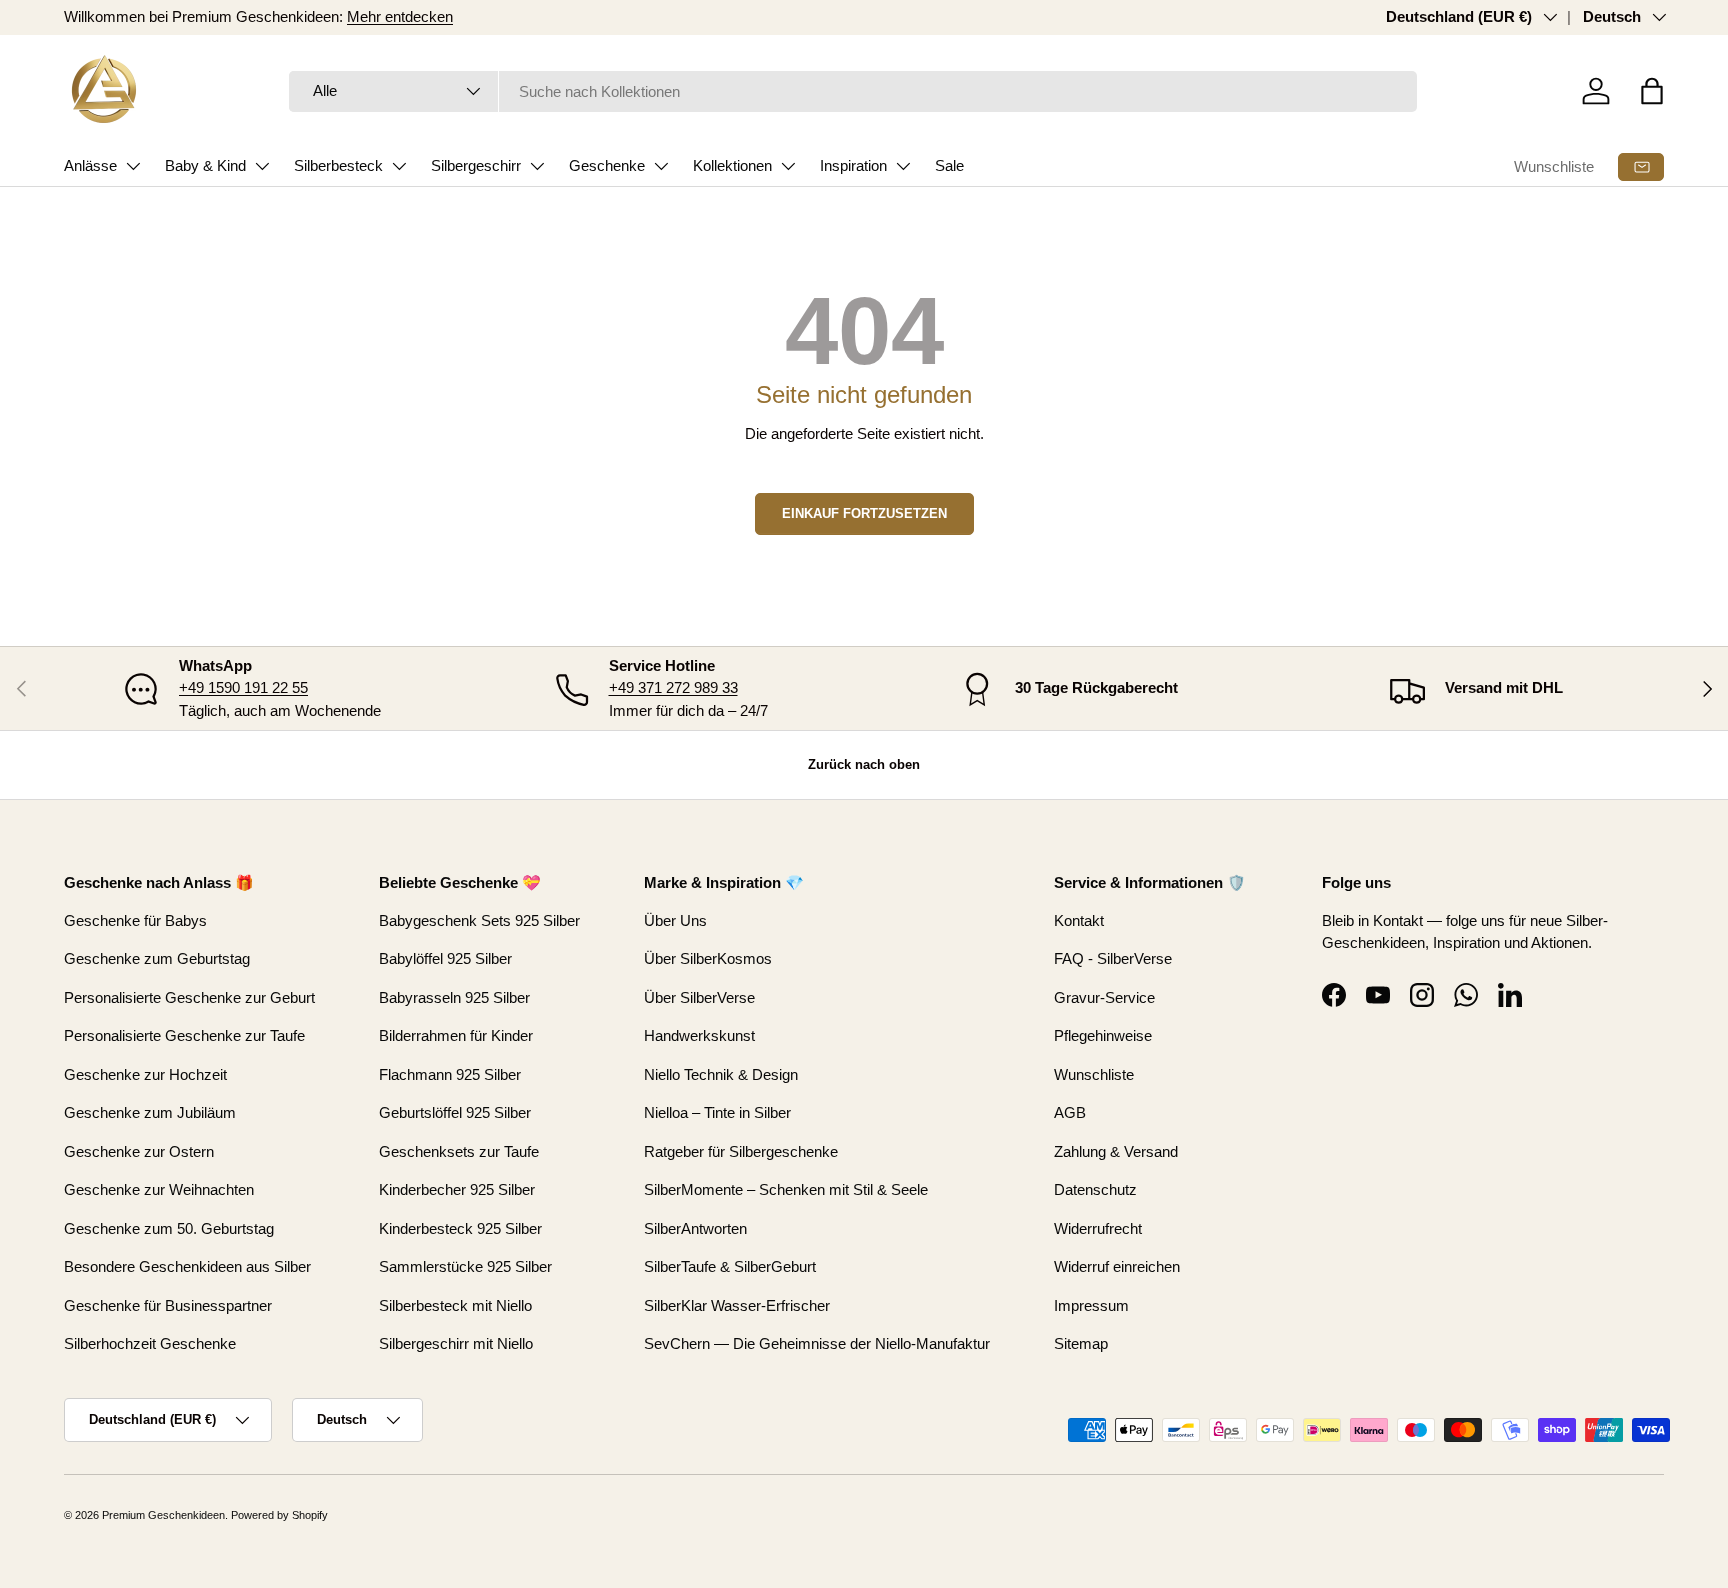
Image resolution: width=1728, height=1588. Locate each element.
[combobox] (853, 91)
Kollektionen (732, 165)
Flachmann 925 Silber (450, 1074)
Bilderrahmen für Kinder (456, 1035)
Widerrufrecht (1098, 1228)
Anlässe (90, 165)
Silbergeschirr (476, 165)
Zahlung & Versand (1116, 1151)
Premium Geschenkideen (163, 1515)
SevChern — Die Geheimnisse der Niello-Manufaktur (817, 1343)
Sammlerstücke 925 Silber (465, 1266)
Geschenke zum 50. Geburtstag (169, 1228)
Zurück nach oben (864, 764)
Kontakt (1079, 920)
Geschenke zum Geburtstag (157, 958)
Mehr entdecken (400, 16)
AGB (1070, 1112)
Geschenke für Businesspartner (168, 1305)
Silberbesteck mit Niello (455, 1305)
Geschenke (607, 165)
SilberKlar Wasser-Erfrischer (737, 1305)
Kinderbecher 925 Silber (457, 1189)
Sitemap (1081, 1343)
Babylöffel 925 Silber (445, 958)
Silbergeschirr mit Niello (456, 1343)
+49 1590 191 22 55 (243, 687)
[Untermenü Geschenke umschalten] (661, 166)
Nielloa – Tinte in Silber (717, 1112)
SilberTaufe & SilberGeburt (730, 1266)
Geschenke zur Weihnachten (159, 1189)
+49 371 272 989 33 (673, 687)
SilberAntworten (695, 1228)
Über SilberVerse (699, 997)
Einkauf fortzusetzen (864, 513)
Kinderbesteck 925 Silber (460, 1228)
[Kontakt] (1641, 167)
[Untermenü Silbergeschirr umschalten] (537, 166)
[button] (1652, 91)
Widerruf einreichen (1117, 1266)
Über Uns (675, 920)
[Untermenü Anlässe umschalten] (133, 166)
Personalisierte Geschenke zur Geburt (189, 997)
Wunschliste (1554, 166)
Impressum (1091, 1305)
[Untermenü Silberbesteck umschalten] (399, 166)
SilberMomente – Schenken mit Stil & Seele (786, 1189)
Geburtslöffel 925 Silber (455, 1112)
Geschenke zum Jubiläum (150, 1112)
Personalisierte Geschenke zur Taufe (184, 1035)
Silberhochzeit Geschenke (150, 1343)
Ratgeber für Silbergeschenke (741, 1151)
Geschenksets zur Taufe (459, 1151)
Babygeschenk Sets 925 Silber (479, 920)
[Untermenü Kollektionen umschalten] (788, 166)
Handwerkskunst (699, 1035)
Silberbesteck (338, 165)
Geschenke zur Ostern (139, 1151)
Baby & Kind (205, 165)
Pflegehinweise (1103, 1035)
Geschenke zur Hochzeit (145, 1074)
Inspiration (853, 165)
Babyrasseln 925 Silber (454, 997)
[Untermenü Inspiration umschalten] (903, 166)
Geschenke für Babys (135, 920)
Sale (949, 165)
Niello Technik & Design (721, 1074)
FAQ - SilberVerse (1113, 958)
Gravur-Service (1104, 997)
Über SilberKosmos (708, 958)
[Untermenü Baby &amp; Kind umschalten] (262, 166)
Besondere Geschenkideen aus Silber (187, 1266)
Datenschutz (1095, 1189)
